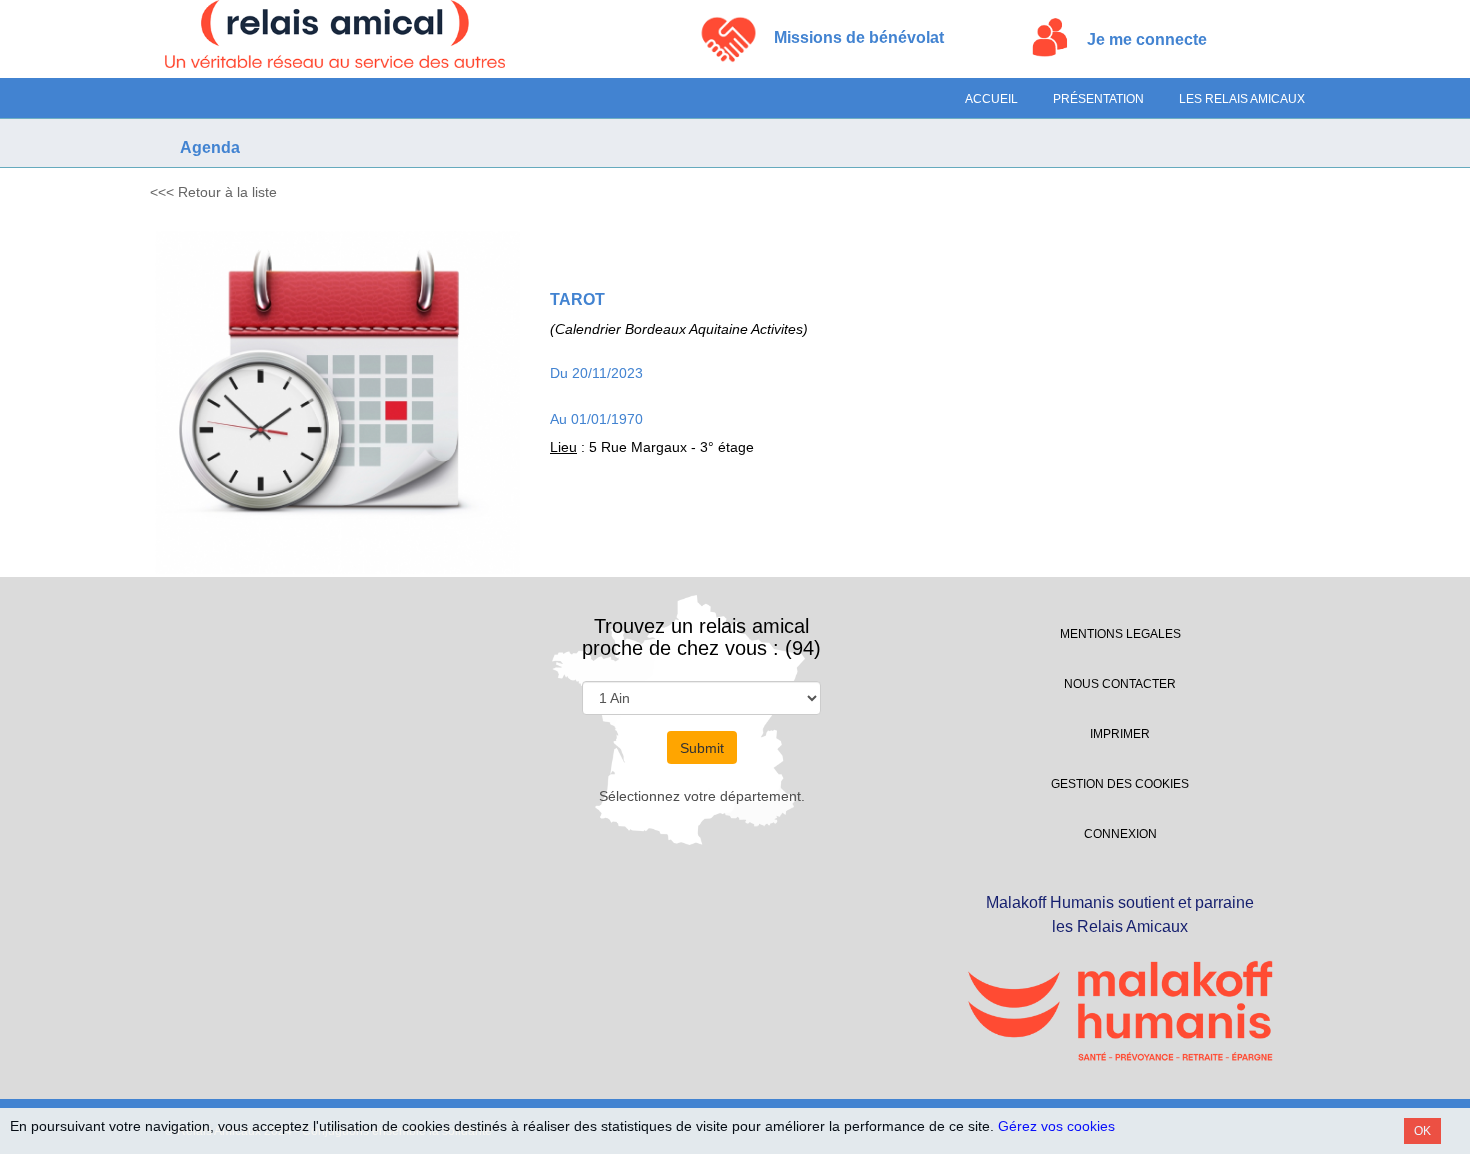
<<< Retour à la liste (213, 192)
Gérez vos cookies (1056, 1126)
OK (1422, 1131)
